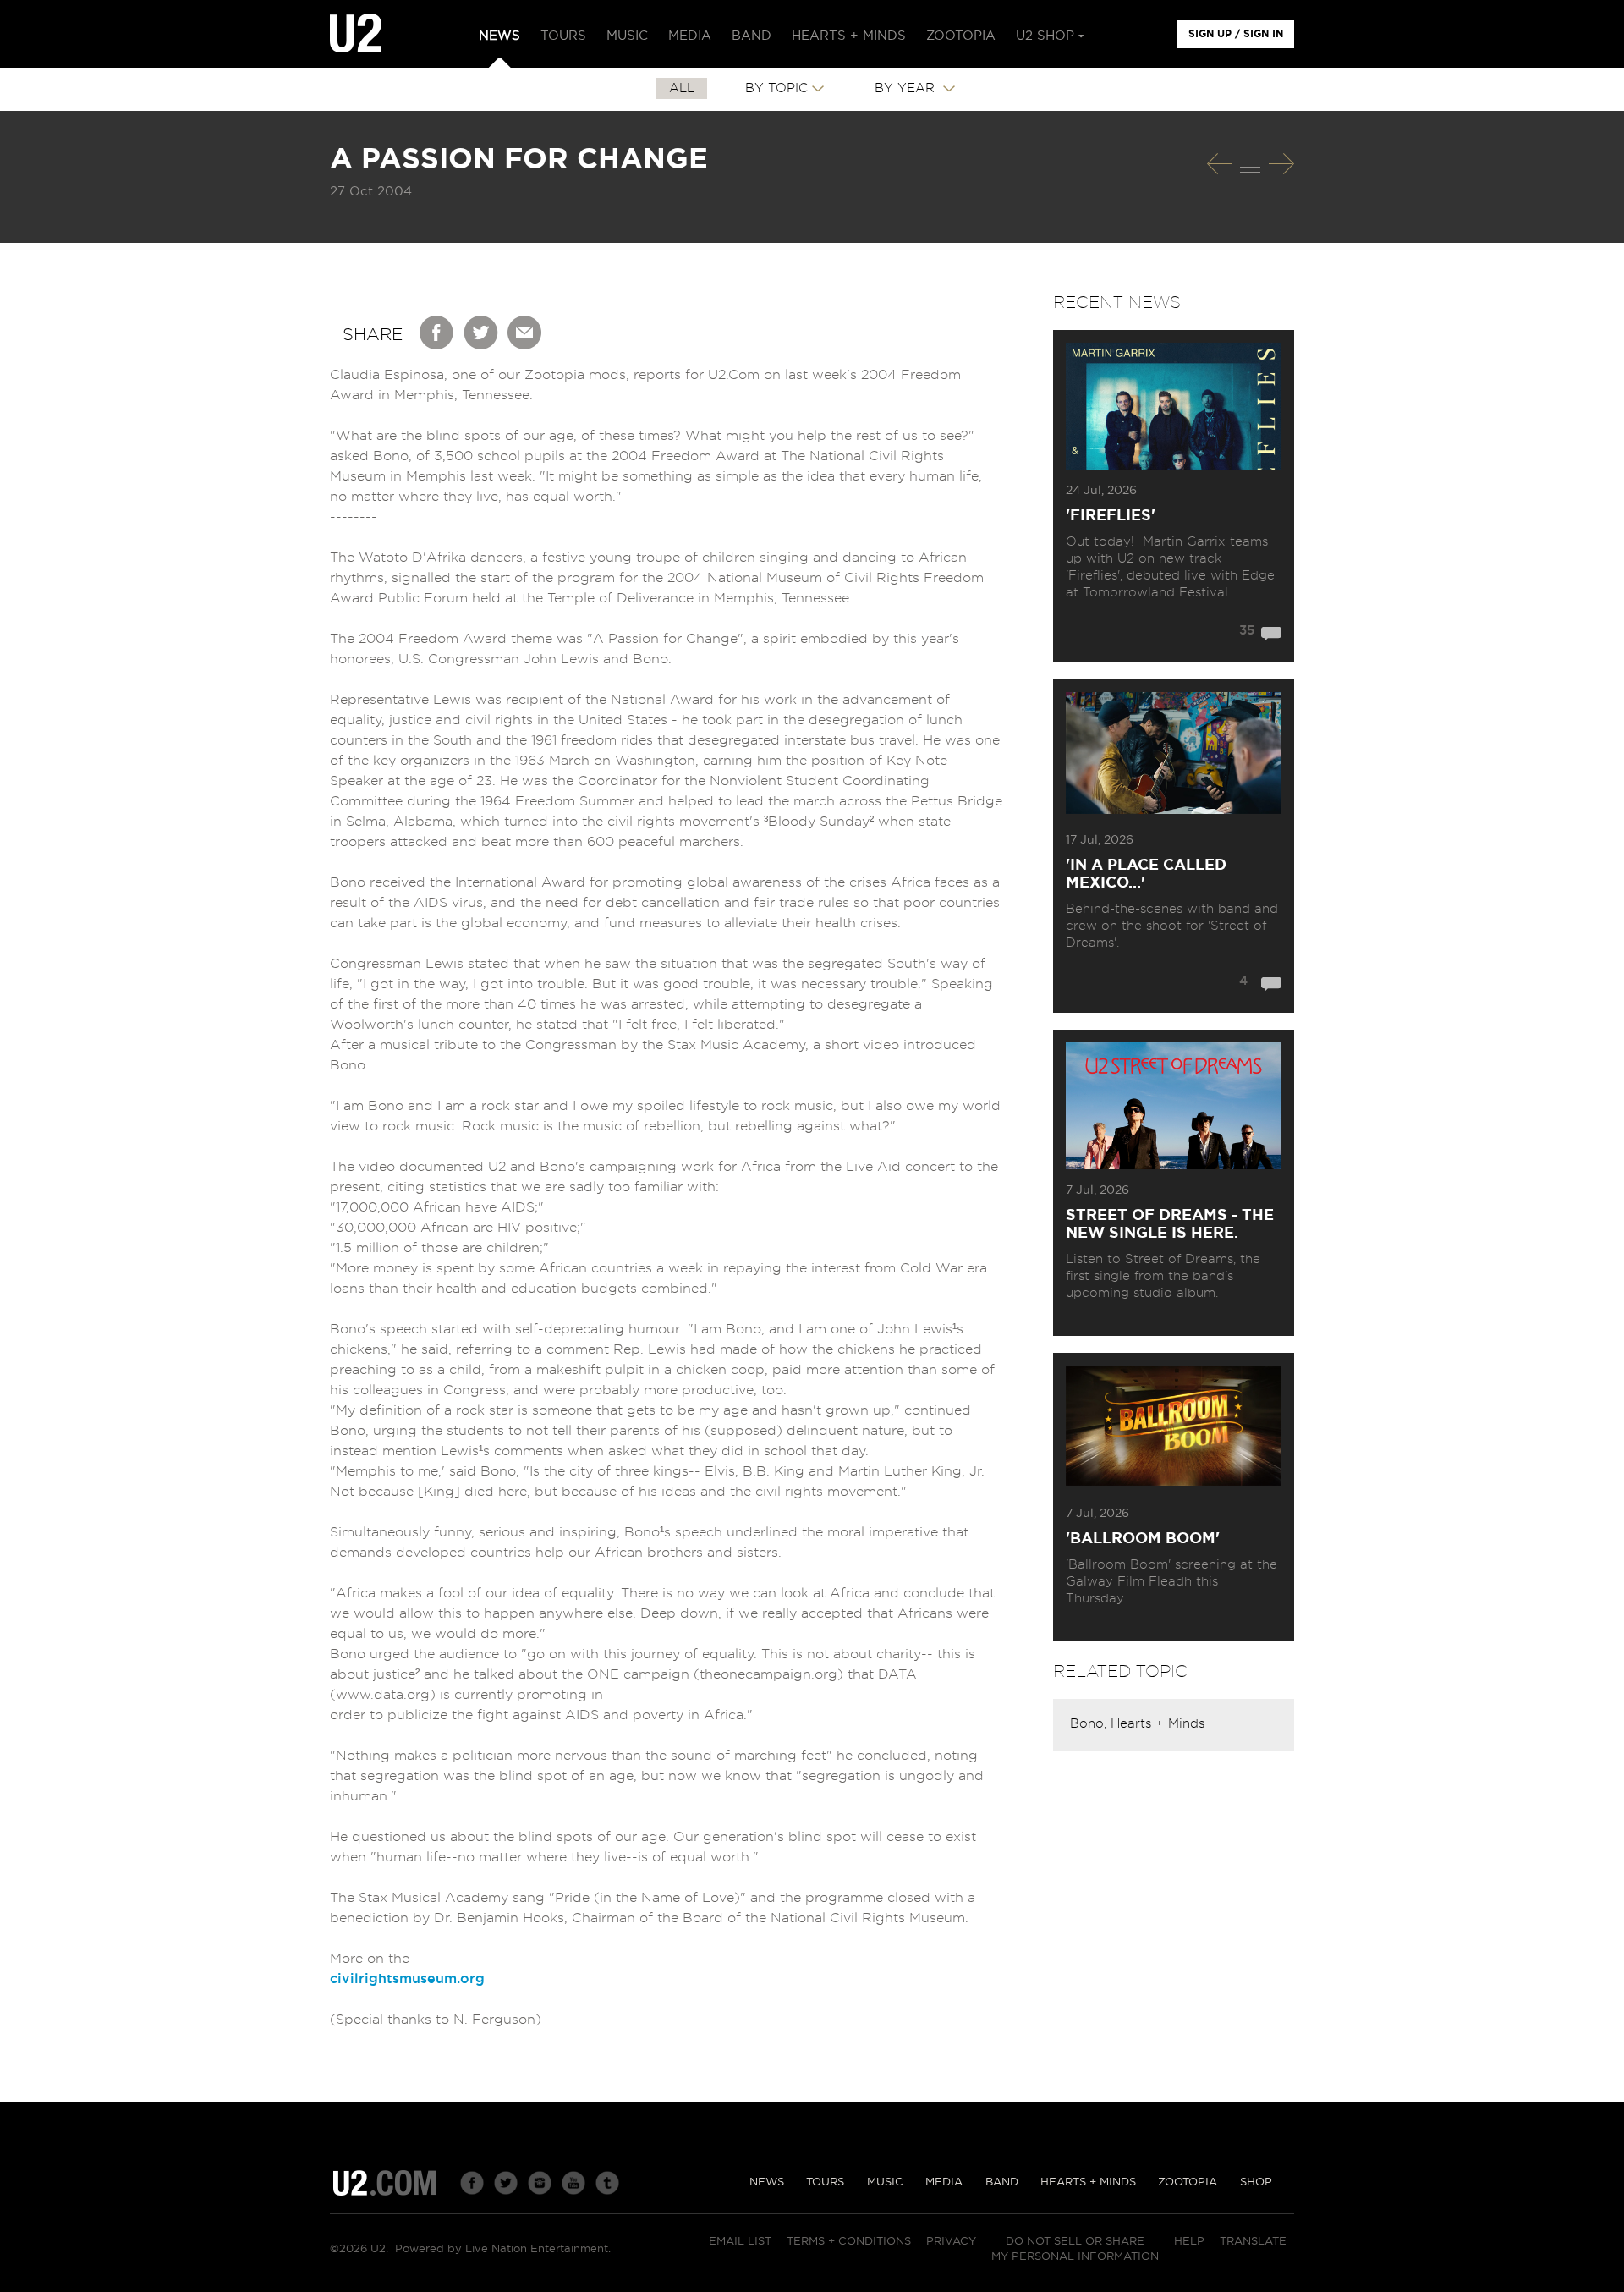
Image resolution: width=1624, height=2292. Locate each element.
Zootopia (1188, 2182)
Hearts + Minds (1158, 1724)
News (767, 2182)
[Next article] (1281, 164)
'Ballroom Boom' (1143, 1539)
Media (944, 2182)
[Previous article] (1220, 164)
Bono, (1090, 1724)
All (682, 88)
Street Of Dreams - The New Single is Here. (1170, 1225)
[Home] (356, 34)
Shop (1256, 2182)
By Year (907, 88)
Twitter (481, 333)
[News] (1250, 164)
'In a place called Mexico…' (1146, 874)
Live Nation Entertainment (537, 2249)
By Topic (776, 88)
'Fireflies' (1111, 516)
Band (1002, 2182)
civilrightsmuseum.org (407, 1979)
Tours (825, 2182)
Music (885, 2182)
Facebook (437, 333)
